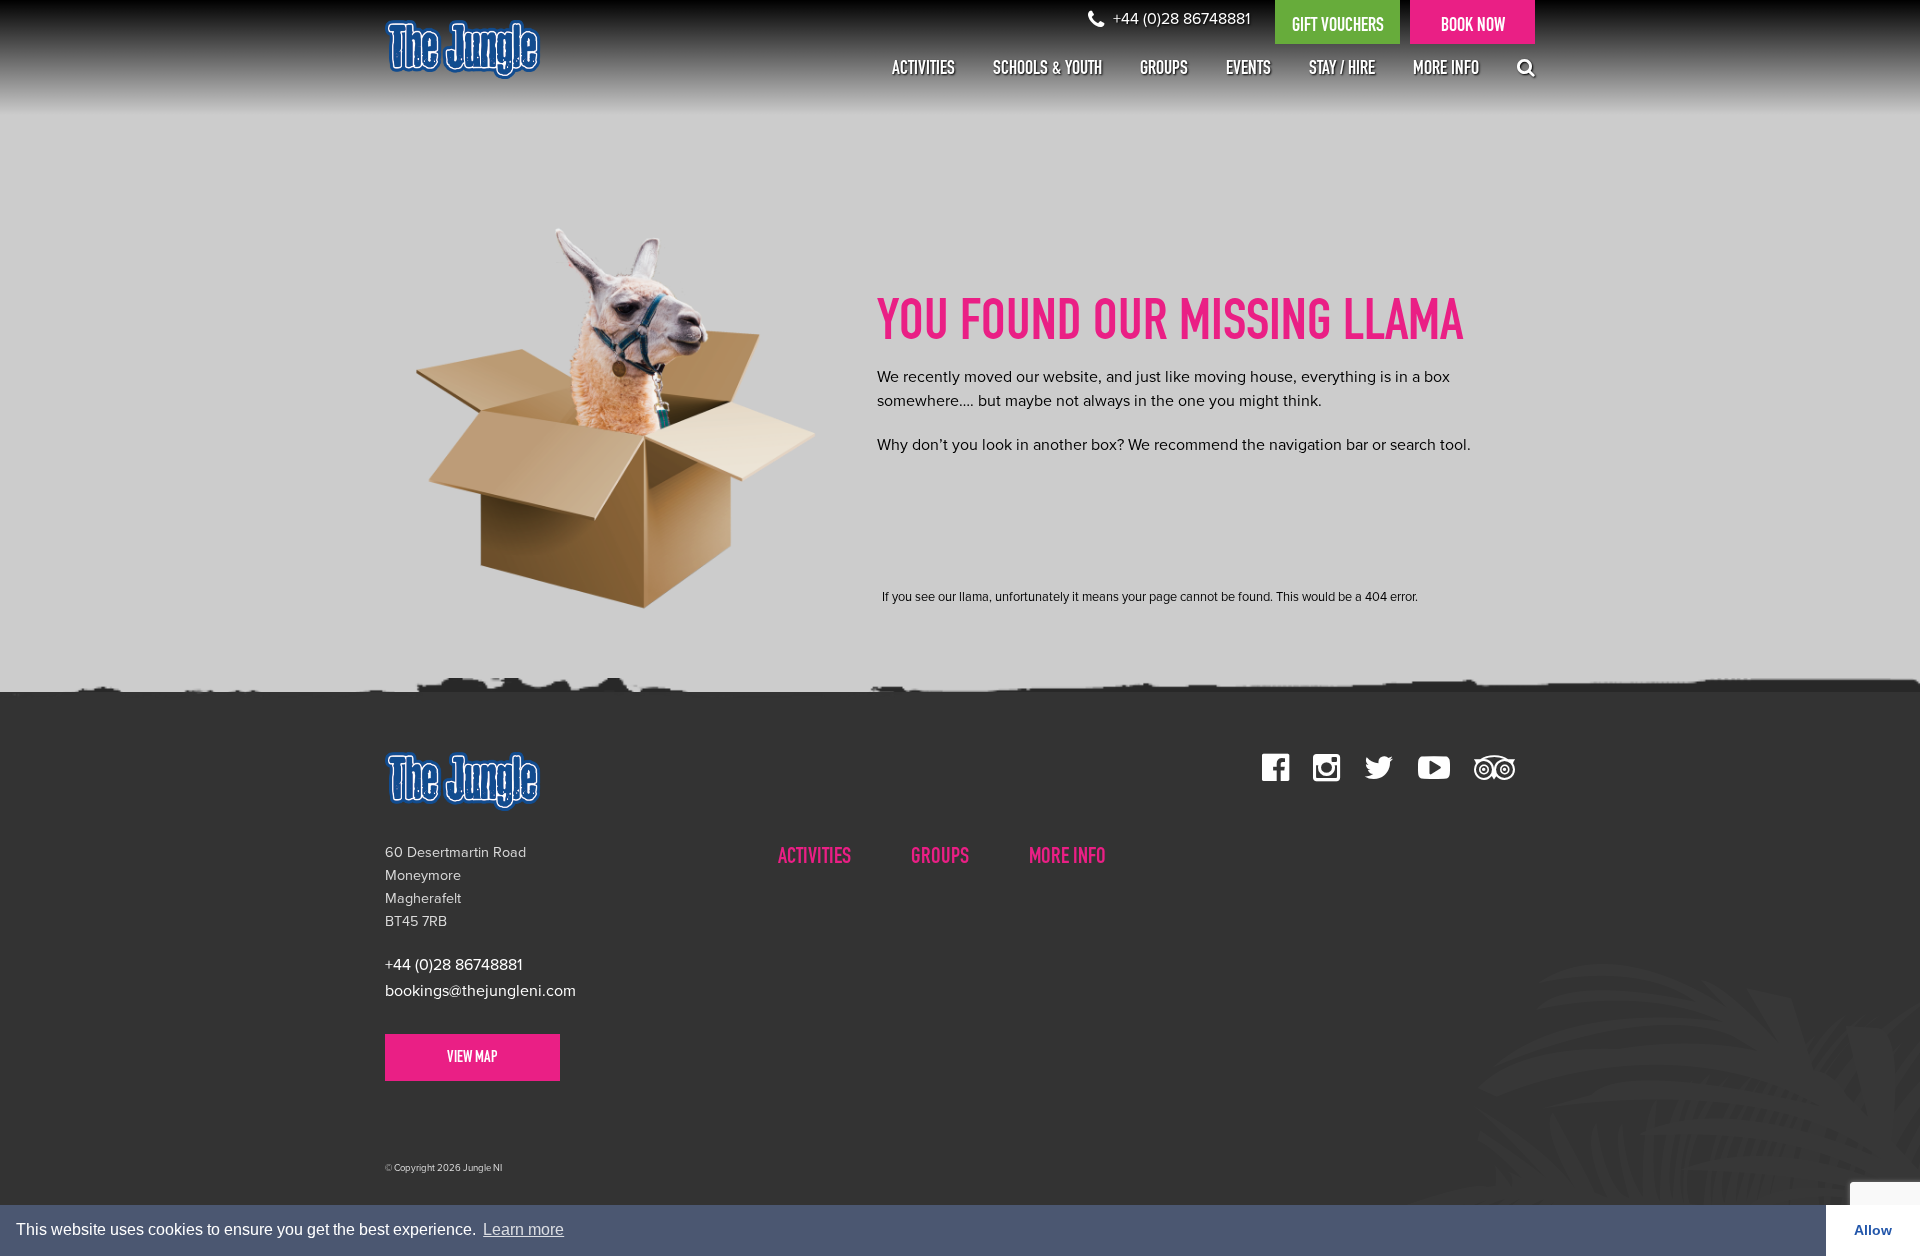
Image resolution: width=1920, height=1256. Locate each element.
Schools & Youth (1047, 70)
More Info (1446, 70)
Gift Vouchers (1338, 27)
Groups (1164, 70)
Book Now (1473, 27)
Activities (923, 70)
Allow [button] (1873, 1230)
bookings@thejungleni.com (480, 991)
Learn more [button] (523, 1229)
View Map (472, 1059)
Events (1248, 70)
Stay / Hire (1342, 70)
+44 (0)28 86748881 (1179, 19)
